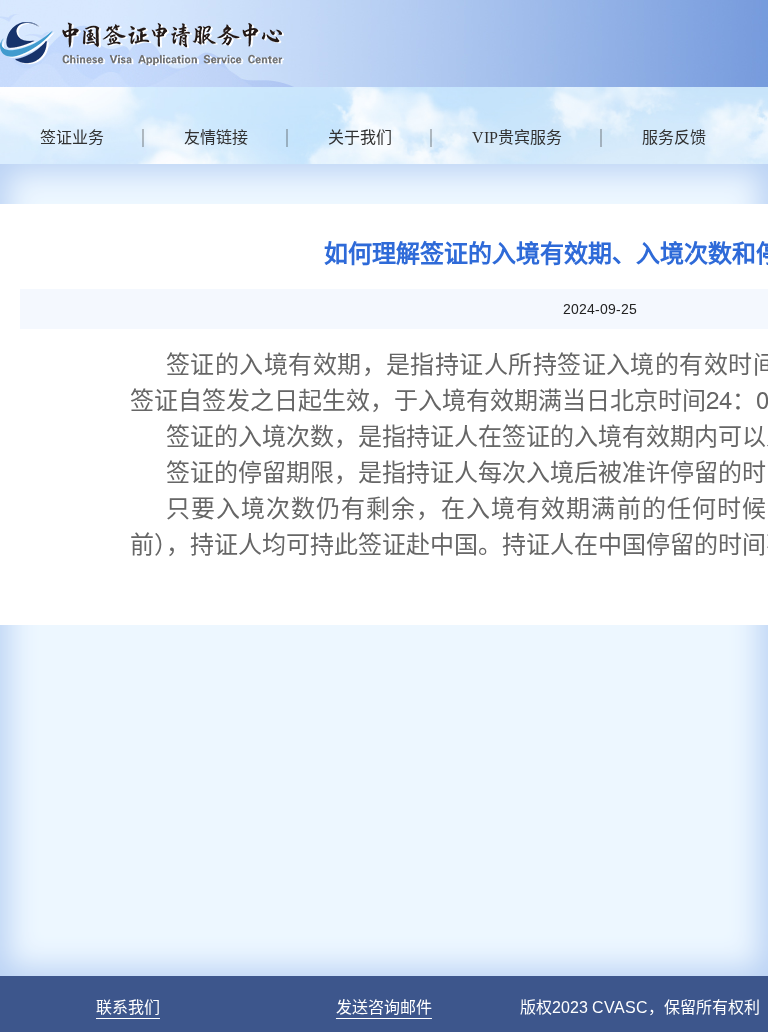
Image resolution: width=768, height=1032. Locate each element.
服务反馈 (674, 137)
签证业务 (72, 137)
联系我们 (128, 1007)
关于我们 (360, 137)
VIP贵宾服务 (517, 137)
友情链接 (216, 137)
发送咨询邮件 (384, 1007)
